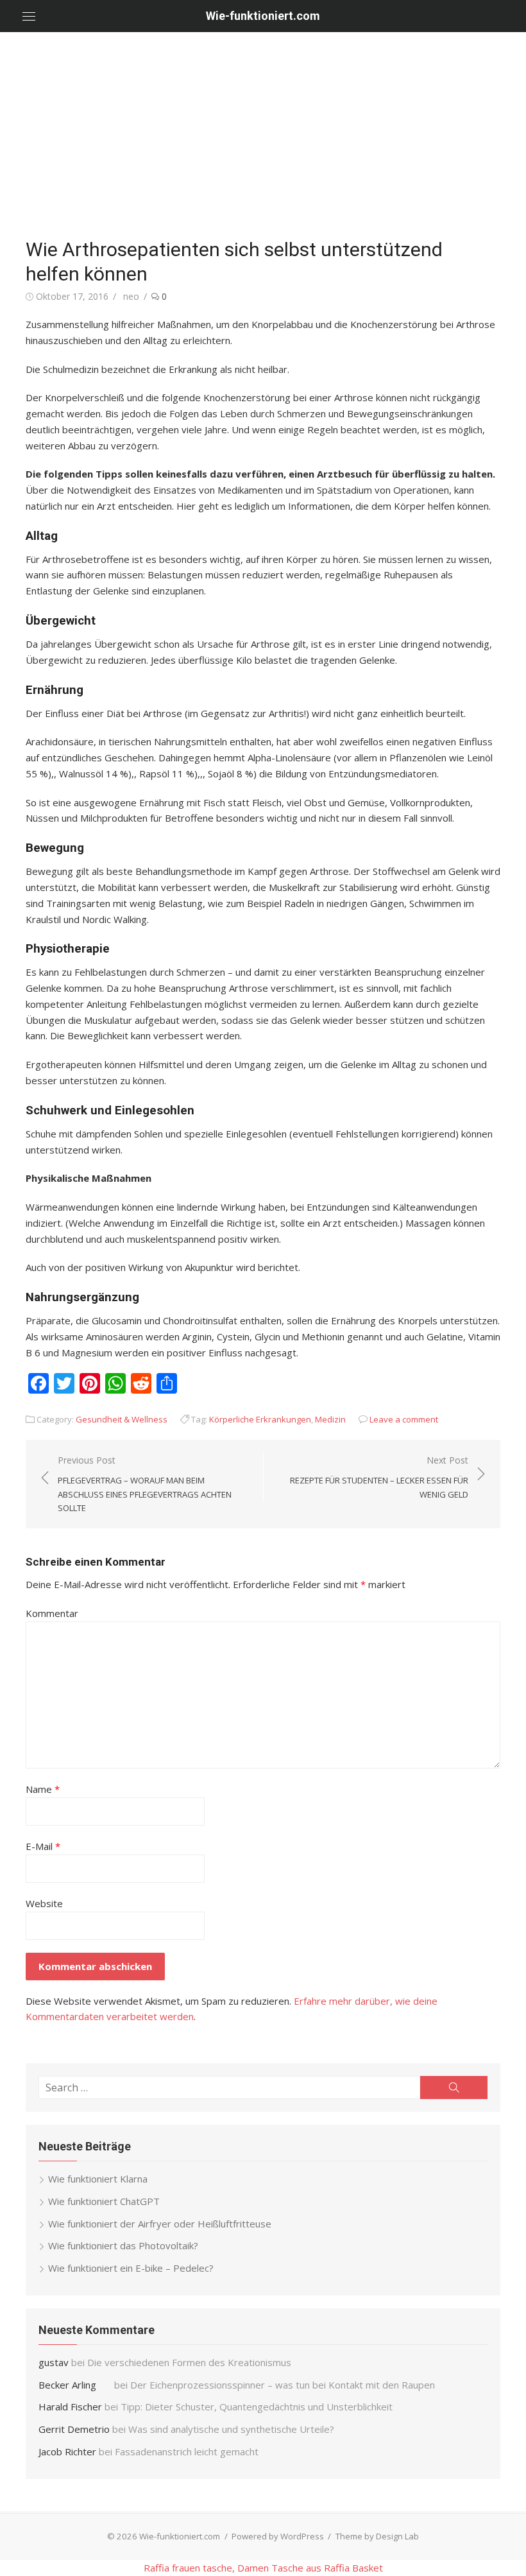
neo (131, 296)
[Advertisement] (263, 128)
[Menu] (29, 16)
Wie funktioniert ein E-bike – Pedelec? (131, 2268)
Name (43, 1789)
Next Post (379, 1477)
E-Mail (43, 1846)
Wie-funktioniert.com (263, 16)
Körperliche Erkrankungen (260, 1419)
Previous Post (145, 1484)
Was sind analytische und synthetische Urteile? (231, 2429)
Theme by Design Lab (377, 2536)
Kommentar (52, 1613)
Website (44, 1903)
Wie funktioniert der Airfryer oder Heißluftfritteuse (160, 2224)
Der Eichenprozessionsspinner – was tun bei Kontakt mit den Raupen (284, 2385)
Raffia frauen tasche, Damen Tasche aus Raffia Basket (263, 2568)
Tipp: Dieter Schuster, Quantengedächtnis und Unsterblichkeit (257, 2407)
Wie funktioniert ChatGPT (104, 2201)
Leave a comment (404, 1419)
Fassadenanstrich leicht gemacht (187, 2451)
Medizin (330, 1419)
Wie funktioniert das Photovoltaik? (123, 2245)
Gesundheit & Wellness (122, 1419)
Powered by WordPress (278, 2536)
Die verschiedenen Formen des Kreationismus (189, 2362)
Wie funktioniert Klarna (98, 2179)
